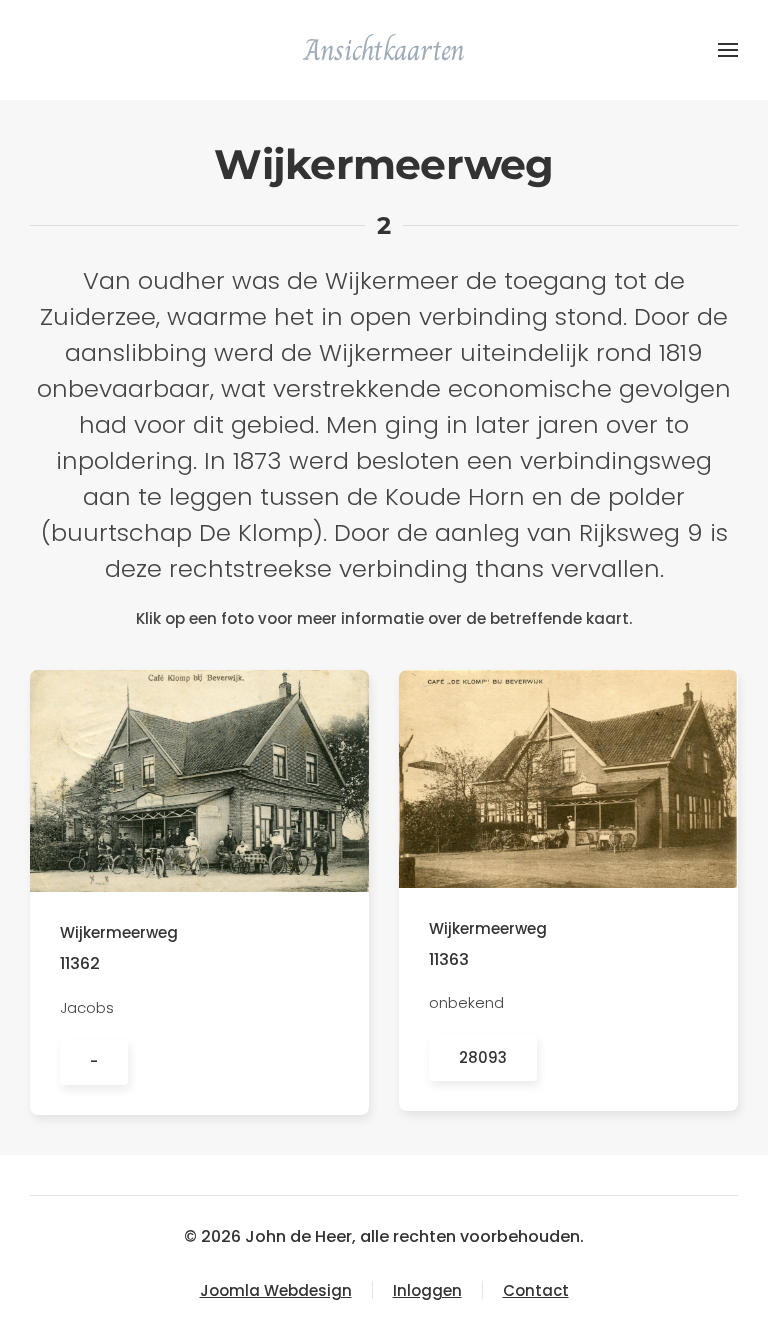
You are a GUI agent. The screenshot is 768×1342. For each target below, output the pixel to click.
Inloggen (427, 1290)
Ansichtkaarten (384, 50)
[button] (728, 50)
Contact (536, 1290)
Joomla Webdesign (276, 1290)
